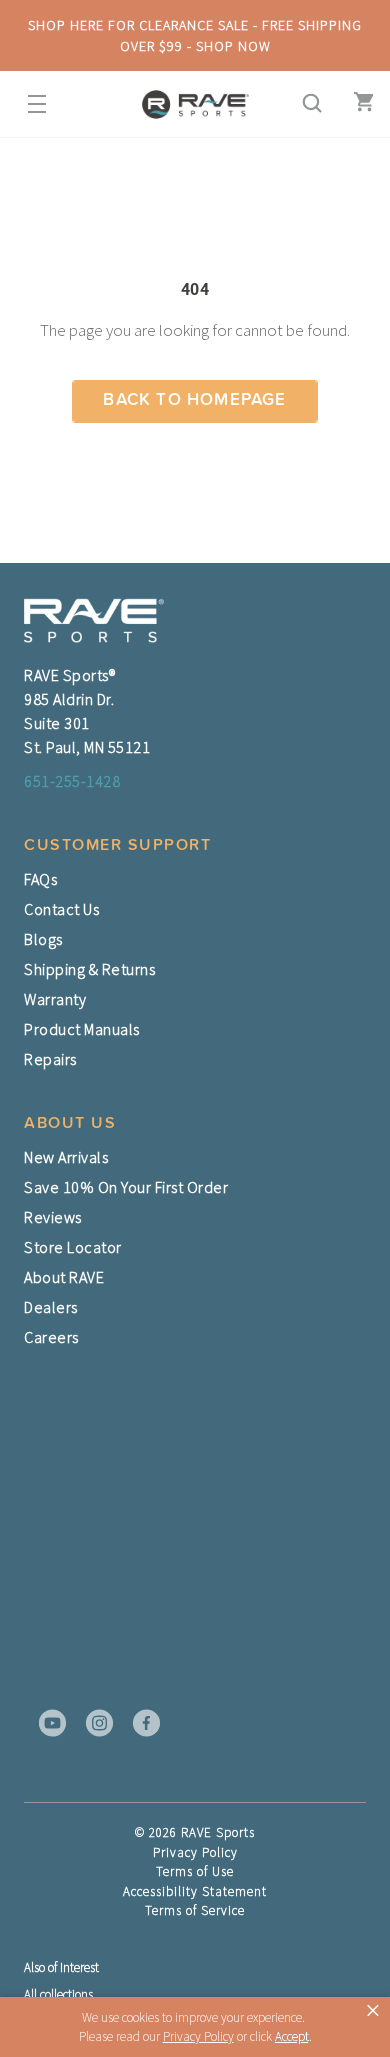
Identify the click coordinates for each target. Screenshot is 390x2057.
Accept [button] (292, 2036)
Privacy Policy (195, 1852)
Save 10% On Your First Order (126, 1187)
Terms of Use (195, 1871)
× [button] (373, 2011)
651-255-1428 (72, 781)
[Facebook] (140, 1723)
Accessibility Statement (195, 1891)
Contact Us (61, 909)
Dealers (51, 1307)
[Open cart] (359, 104)
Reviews (53, 1217)
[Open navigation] (30, 104)
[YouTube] (46, 1723)
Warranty (55, 999)
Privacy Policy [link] (198, 2036)
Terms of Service (195, 1910)
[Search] (306, 104)
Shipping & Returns (89, 969)
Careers (51, 1337)
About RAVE (64, 1277)
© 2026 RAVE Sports (195, 1832)
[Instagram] (93, 1723)
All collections (58, 1994)
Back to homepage (194, 400)
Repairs (50, 1059)
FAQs (40, 879)
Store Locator (73, 1247)
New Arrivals (66, 1157)
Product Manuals (82, 1029)
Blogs (43, 939)
